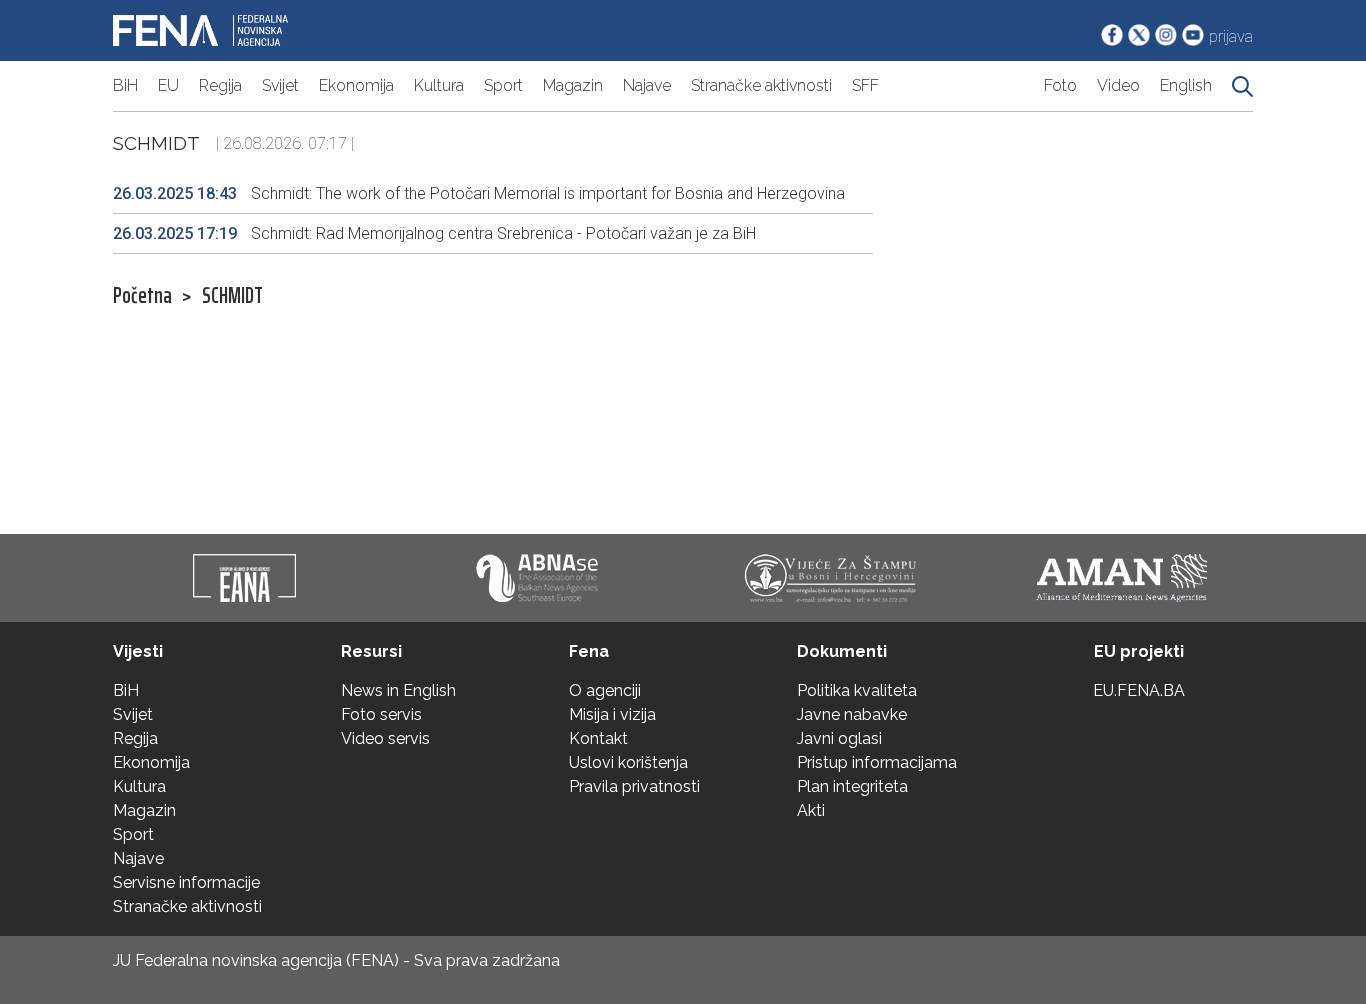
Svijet (280, 85)
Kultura (439, 85)
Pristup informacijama (877, 762)
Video (1118, 85)
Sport (503, 85)
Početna (142, 296)
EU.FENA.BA (1139, 690)
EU (168, 85)
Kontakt (598, 738)
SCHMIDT (232, 296)
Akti (811, 810)
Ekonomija (356, 85)
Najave (647, 85)
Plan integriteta (852, 786)
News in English (398, 690)
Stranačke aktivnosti (761, 85)
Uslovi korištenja (628, 762)
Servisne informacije (186, 882)
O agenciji (605, 690)
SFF (865, 85)
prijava (1231, 36)
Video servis (385, 738)
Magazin (573, 85)
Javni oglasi (839, 738)
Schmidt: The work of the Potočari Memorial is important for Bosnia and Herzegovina (479, 193)
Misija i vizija (612, 714)
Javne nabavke (852, 714)
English (1186, 85)
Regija (220, 85)
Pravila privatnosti (634, 786)
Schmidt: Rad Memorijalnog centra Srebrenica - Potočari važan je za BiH (434, 233)
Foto (1060, 85)
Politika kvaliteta (857, 690)
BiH (125, 85)
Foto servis (381, 714)
